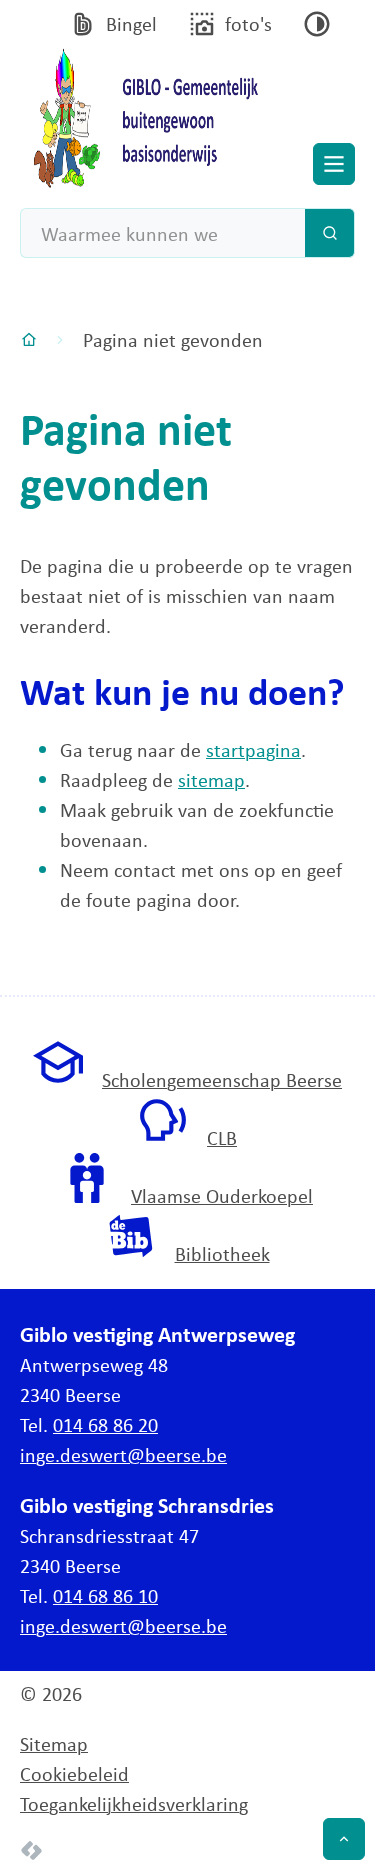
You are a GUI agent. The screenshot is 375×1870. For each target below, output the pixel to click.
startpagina (253, 749)
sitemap (211, 779)
